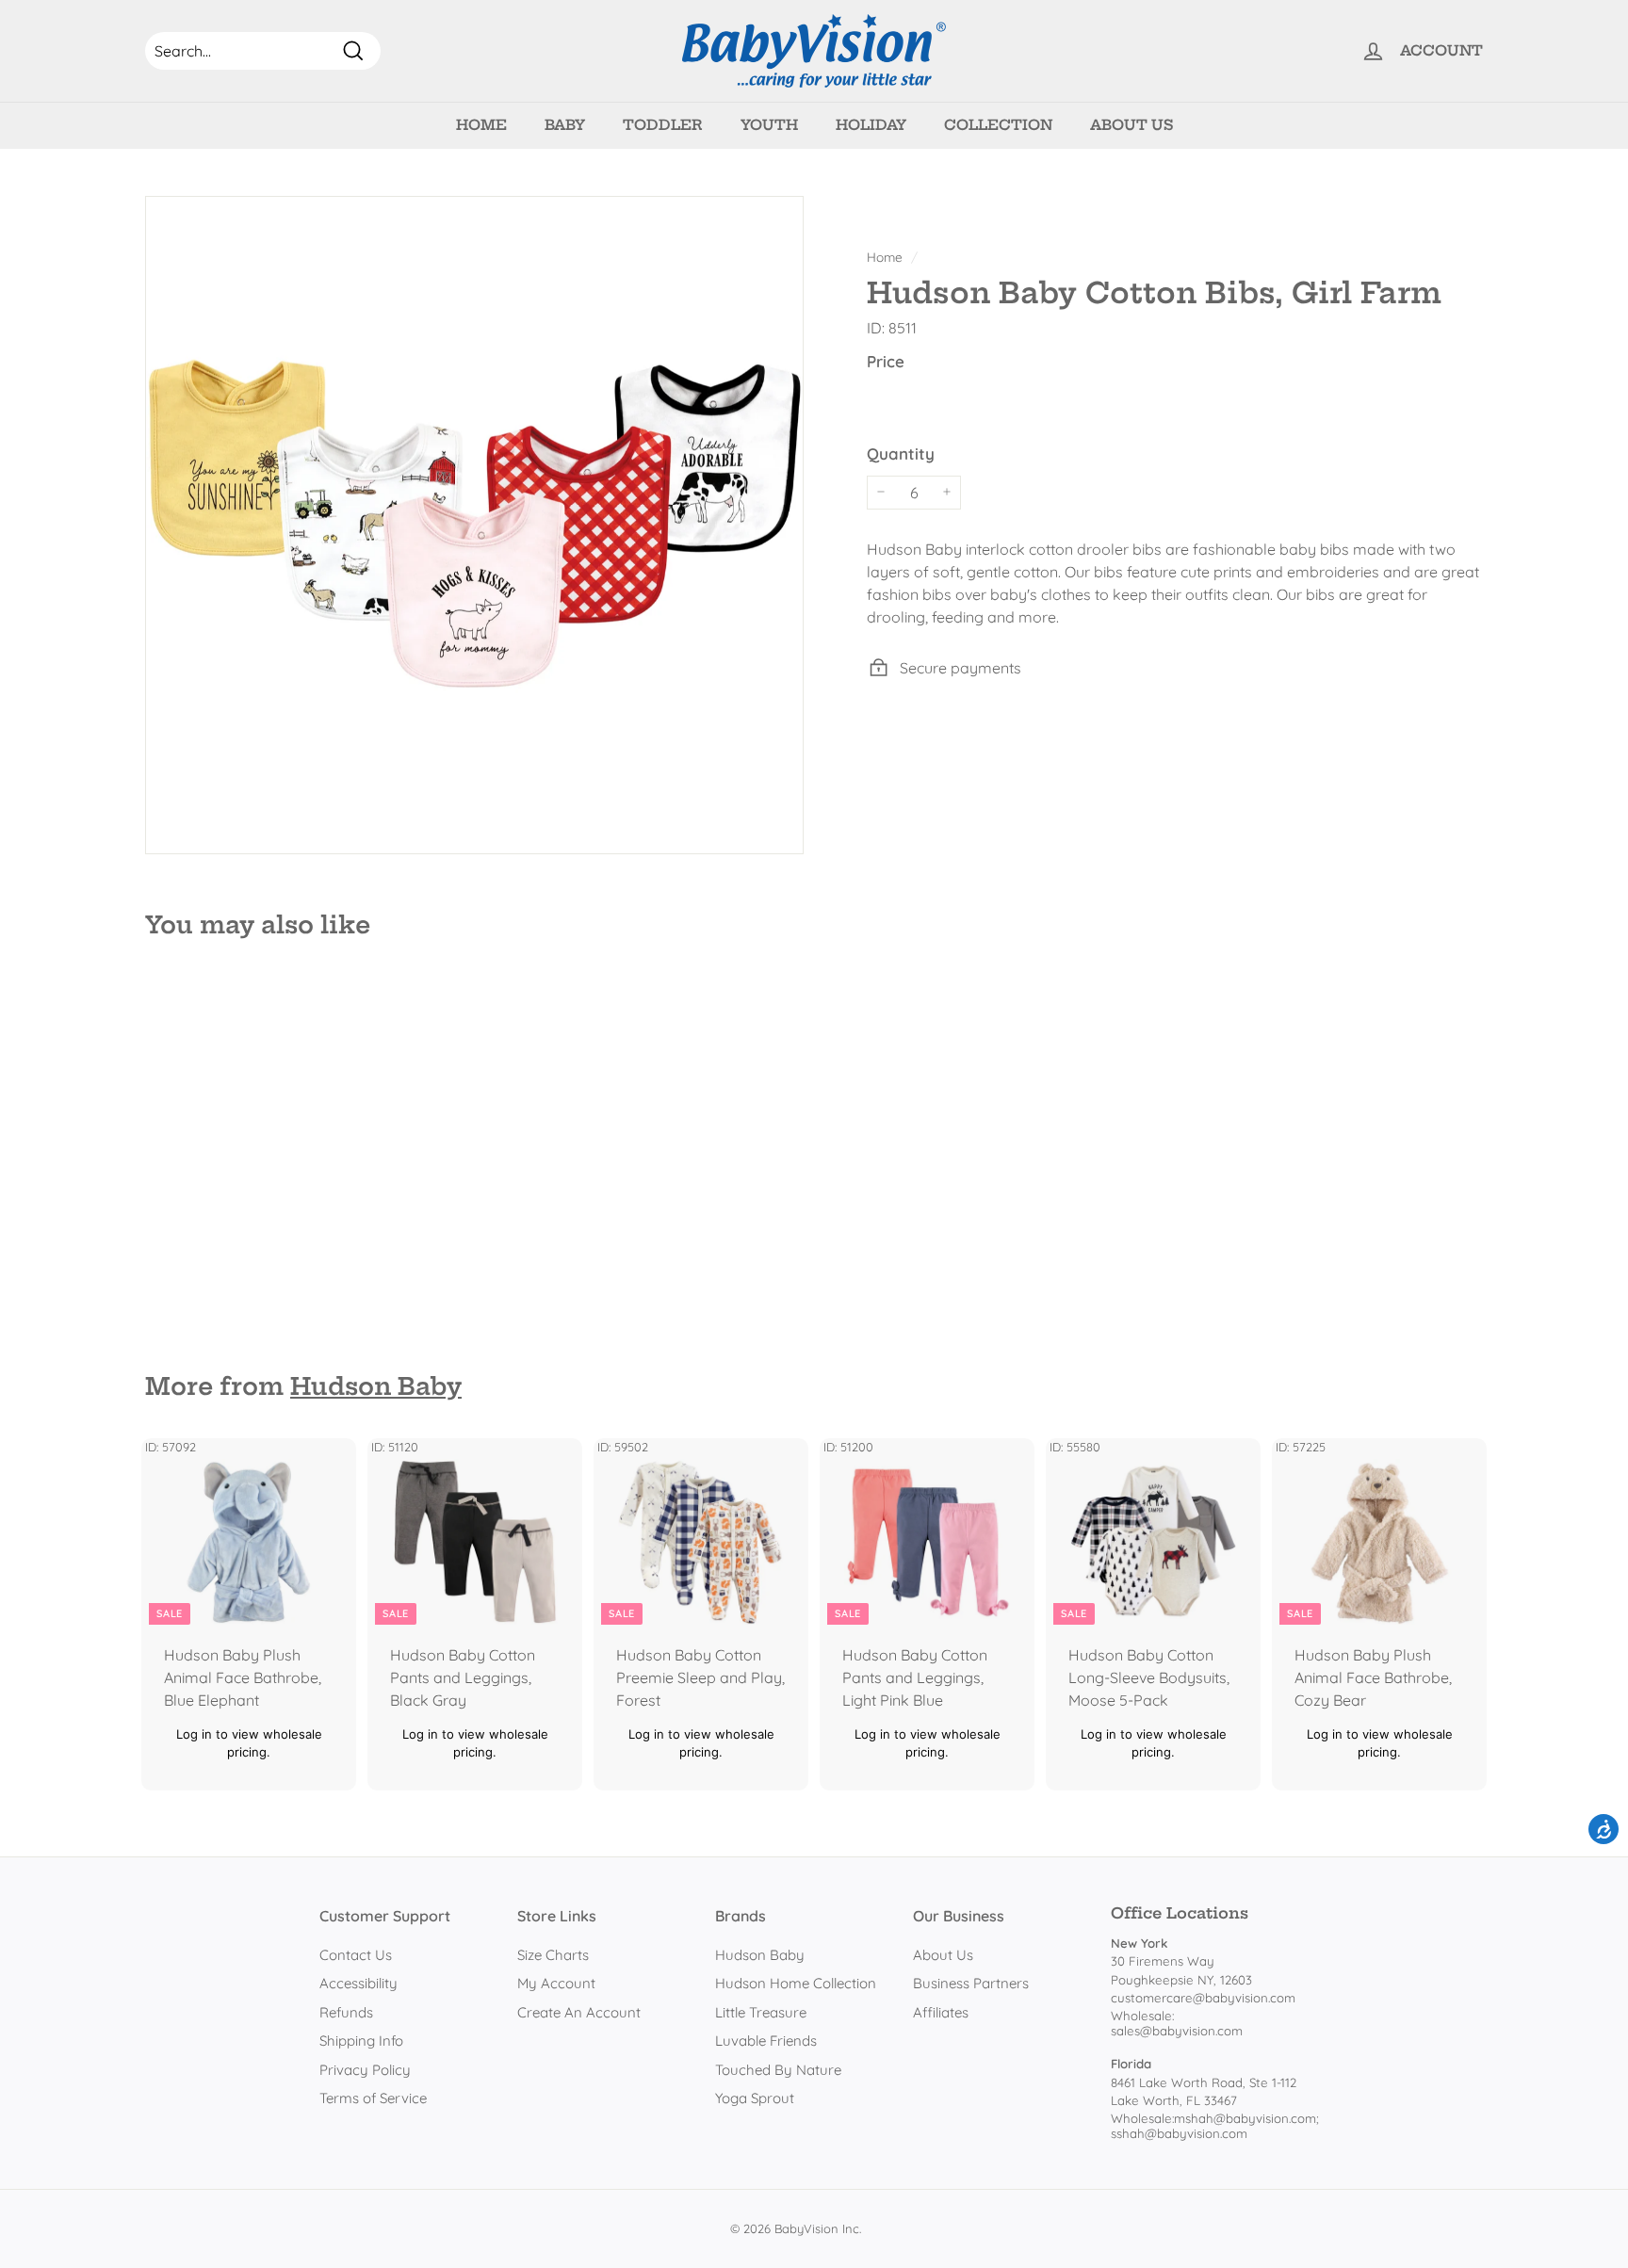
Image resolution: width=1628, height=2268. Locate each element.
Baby (565, 125)
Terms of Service (373, 2098)
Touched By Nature (778, 2070)
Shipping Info (361, 2041)
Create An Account (579, 2012)
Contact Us (356, 1955)
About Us (1131, 125)
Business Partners (971, 1983)
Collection (998, 125)
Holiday (871, 125)
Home (481, 125)
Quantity (901, 454)
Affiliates (941, 2012)
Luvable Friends (766, 2041)
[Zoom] (474, 525)
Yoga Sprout (755, 2098)
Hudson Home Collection (796, 1983)
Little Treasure (761, 2012)
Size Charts (553, 1955)
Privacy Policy (365, 2070)
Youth (769, 125)
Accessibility (358, 1983)
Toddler (663, 125)
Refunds (346, 2012)
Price (886, 360)
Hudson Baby (376, 1386)
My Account (556, 1983)
